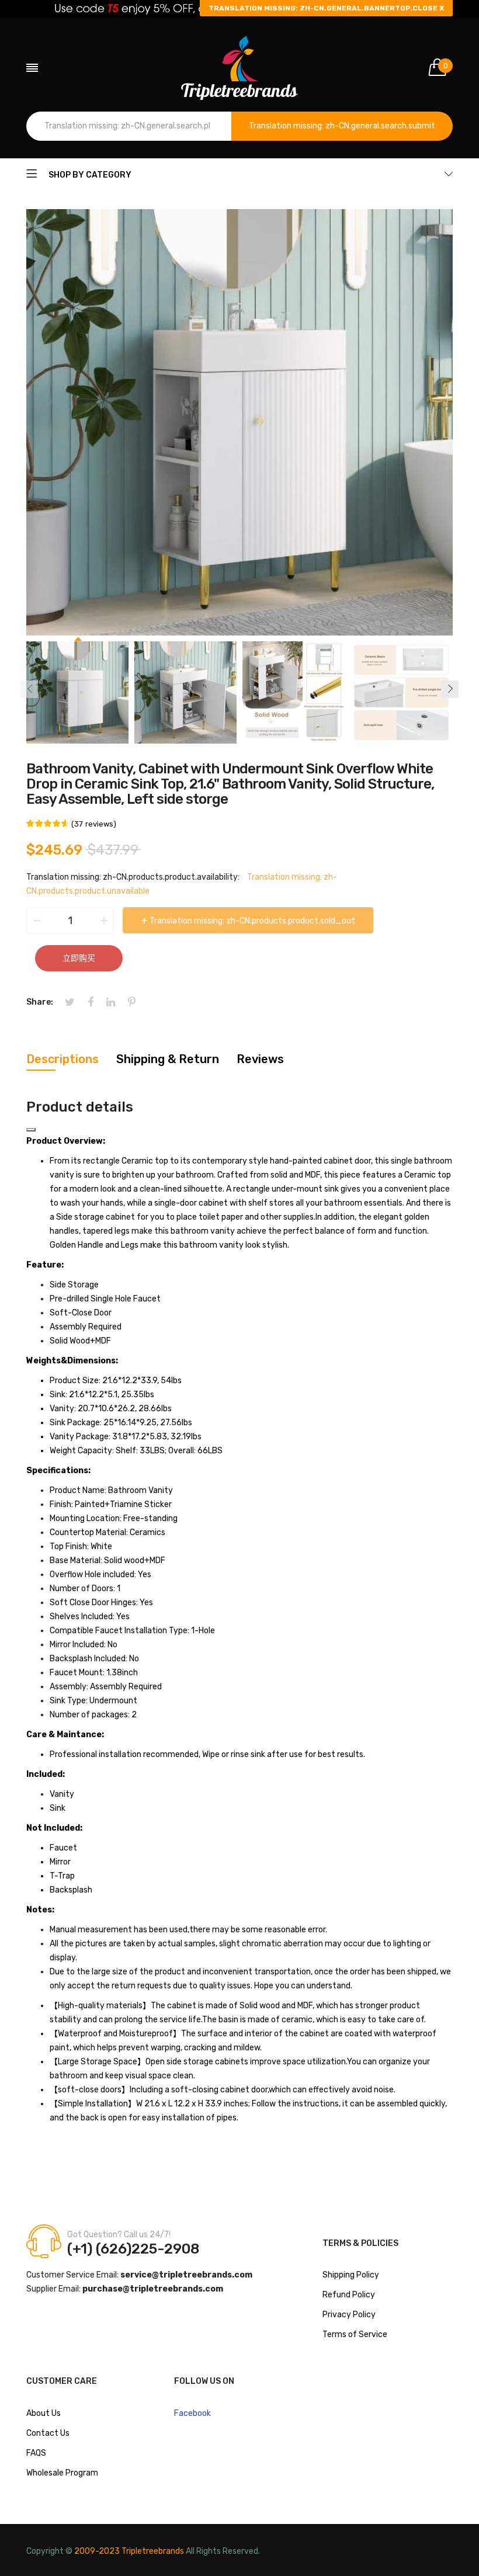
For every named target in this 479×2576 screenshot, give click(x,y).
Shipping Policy (351, 2275)
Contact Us (48, 2433)
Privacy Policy (349, 2315)
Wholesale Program (62, 2473)
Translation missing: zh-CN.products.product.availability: (133, 877)
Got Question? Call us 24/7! (119, 2235)
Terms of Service (355, 2334)
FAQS (36, 2453)
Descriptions (63, 1059)
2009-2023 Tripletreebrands (129, 2551)
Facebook (192, 2413)
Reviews (260, 1059)
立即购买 (79, 958)
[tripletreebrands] (239, 68)
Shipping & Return (168, 1059)
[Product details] (31, 1130)
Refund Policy (349, 2295)
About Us (44, 2413)
